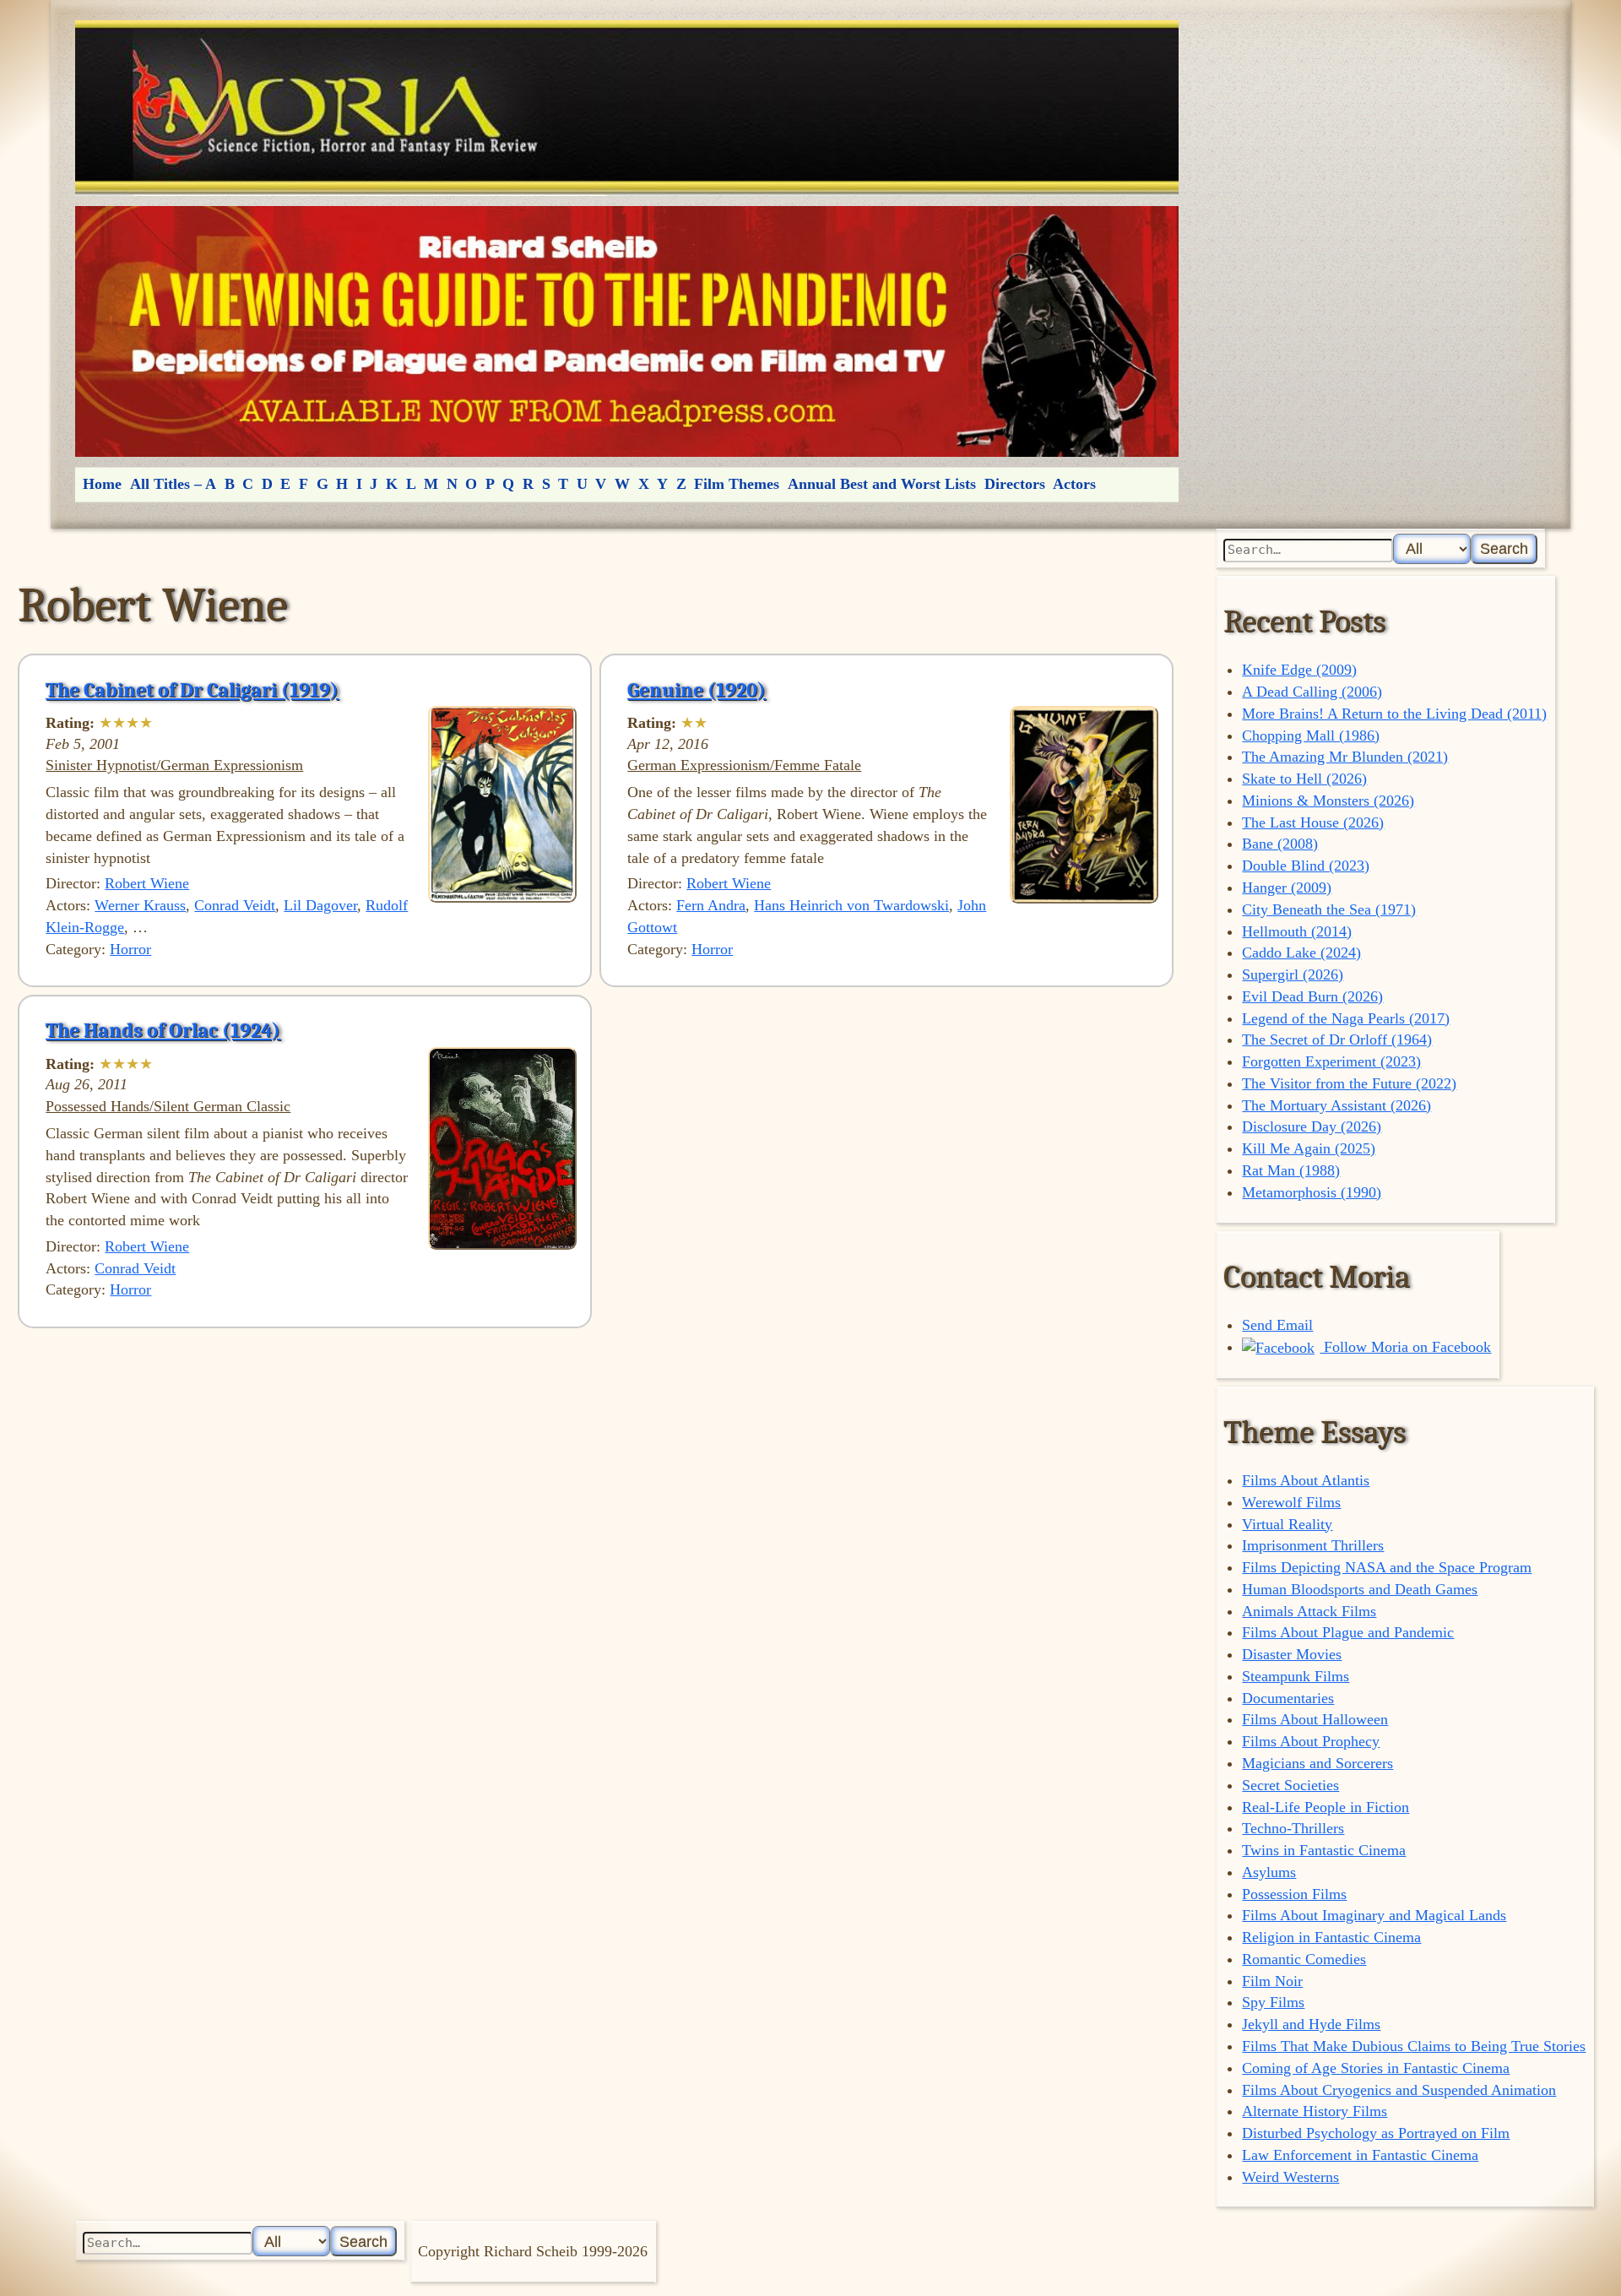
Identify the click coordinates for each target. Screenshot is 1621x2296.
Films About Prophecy (1311, 1741)
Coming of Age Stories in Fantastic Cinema (1376, 2068)
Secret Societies (1290, 1785)
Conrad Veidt (235, 905)
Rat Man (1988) (1291, 1170)
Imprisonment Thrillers (1313, 1545)
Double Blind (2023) (1306, 866)
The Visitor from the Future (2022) (1349, 1083)
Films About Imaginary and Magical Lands (1374, 1915)
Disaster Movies (1292, 1654)
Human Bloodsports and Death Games (1360, 1589)
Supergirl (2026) (1293, 974)
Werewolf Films (1291, 1502)
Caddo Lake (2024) (1301, 953)
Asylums (1269, 1872)
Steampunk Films (1296, 1676)
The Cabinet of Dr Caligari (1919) (192, 690)
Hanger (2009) (1287, 887)
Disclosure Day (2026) (1312, 1126)
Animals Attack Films (1309, 1611)
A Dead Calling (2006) (1312, 692)
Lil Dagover (320, 905)
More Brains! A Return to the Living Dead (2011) (1394, 714)
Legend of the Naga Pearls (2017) (1346, 1018)
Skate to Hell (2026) (1304, 779)
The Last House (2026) (1313, 822)
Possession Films (1294, 1894)
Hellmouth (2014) (1297, 931)
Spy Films (1273, 2002)
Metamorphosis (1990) (1312, 1192)
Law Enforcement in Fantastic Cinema (1360, 2155)
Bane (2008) (1280, 844)
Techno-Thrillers (1293, 1828)
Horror (130, 949)
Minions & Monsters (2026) (1328, 801)
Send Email (1277, 1325)
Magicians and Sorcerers (1317, 1763)
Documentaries (1288, 1698)
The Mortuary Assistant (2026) (1336, 1105)
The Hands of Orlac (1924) (163, 1030)
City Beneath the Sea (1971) (1329, 909)
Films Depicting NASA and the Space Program (1387, 1567)
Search (1504, 548)
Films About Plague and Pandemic (1348, 1632)
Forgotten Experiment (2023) (1331, 1061)
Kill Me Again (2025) (1309, 1148)
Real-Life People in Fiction (1326, 1807)
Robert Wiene (147, 883)
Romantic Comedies (1304, 1959)
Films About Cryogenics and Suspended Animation (1399, 2090)
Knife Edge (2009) (1299, 670)
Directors (1015, 484)
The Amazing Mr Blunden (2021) (1345, 757)
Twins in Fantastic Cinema (1324, 1850)
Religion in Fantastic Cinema (1331, 1937)
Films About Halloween (1315, 1719)
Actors (1074, 484)
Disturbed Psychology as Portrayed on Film (1376, 2133)
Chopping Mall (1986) (1311, 735)
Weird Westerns (1290, 2177)
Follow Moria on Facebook (1405, 1347)
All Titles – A (173, 484)
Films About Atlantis (1306, 1480)
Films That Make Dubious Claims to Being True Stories (1414, 2046)
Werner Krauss (140, 905)
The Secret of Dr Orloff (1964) (1337, 1039)
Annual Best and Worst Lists (882, 484)
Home (102, 484)
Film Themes (737, 484)
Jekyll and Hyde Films (1311, 2024)
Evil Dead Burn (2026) (1312, 996)
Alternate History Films (1315, 2111)
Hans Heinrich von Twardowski (851, 905)
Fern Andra (711, 905)
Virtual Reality (1287, 1524)
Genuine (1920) (697, 690)
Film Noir (1272, 1981)
